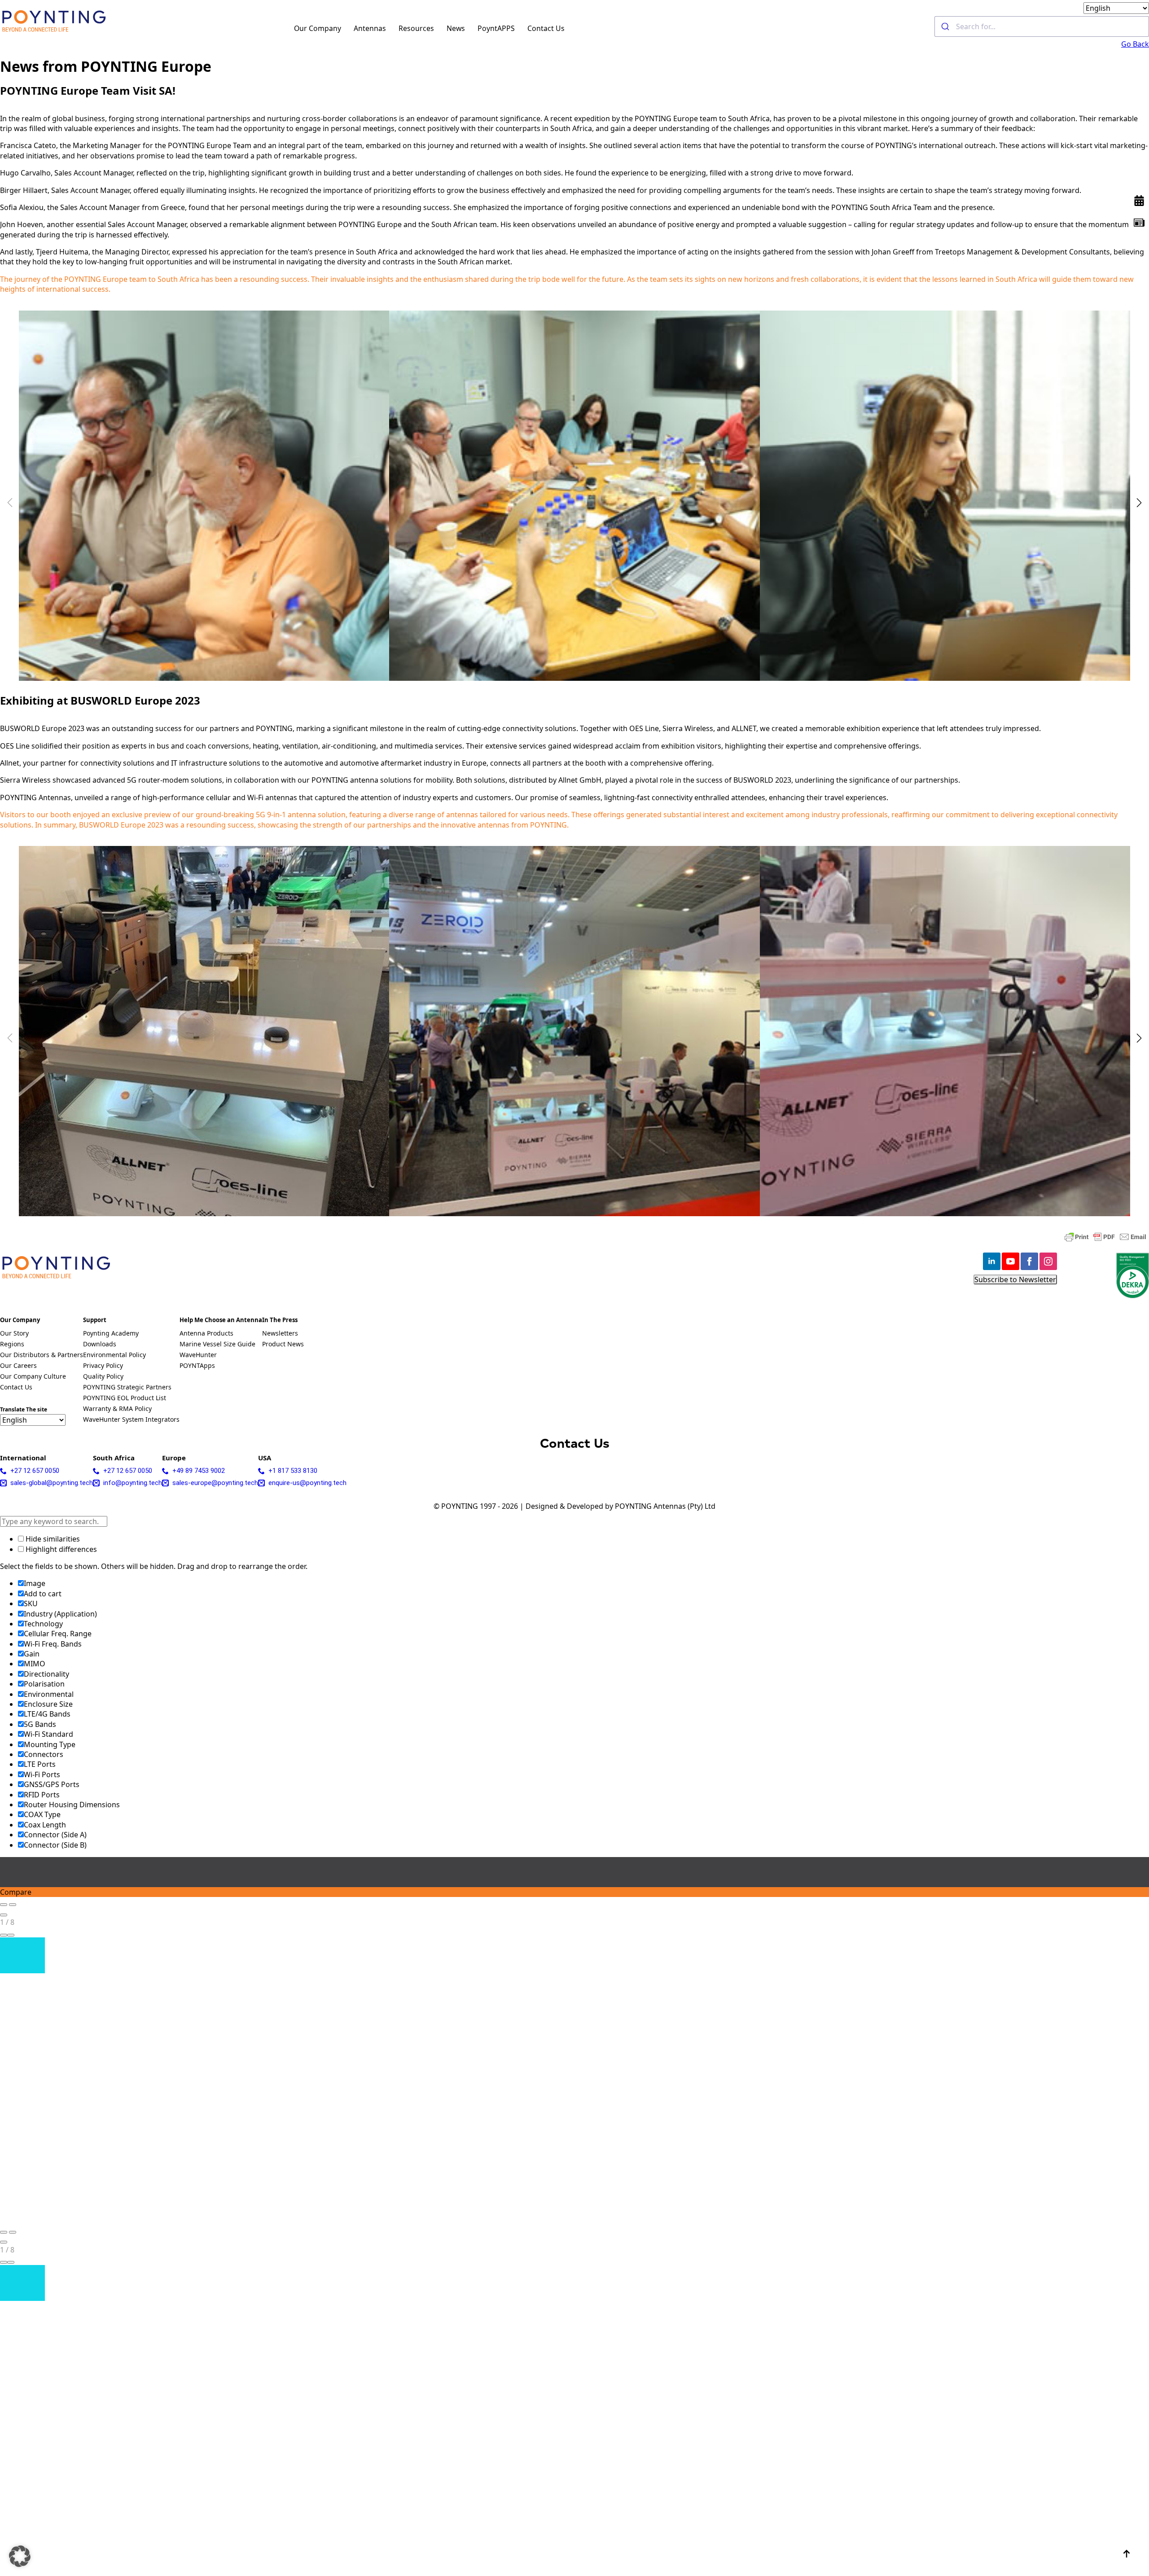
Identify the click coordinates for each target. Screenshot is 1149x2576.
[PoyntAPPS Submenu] (520, 26)
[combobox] (1042, 26)
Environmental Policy (114, 1355)
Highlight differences (60, 1549)
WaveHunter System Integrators (131, 1420)
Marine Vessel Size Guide (217, 1345)
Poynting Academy (111, 1334)
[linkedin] (992, 1261)
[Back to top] (1127, 2554)
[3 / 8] (945, 496)
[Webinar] (1139, 201)
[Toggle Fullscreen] (4, 1935)
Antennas (370, 28)
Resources (416, 28)
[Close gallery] (4, 1915)
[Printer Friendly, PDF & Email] (1105, 1237)
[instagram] (1048, 1261)
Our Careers (18, 1366)
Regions (12, 1345)
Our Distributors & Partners (42, 1355)
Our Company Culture (33, 1377)
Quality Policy (103, 1377)
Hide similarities (52, 1539)
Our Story (14, 1334)
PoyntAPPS (496, 28)
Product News (283, 1345)
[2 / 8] (574, 496)
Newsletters (280, 1334)
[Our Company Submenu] (346, 26)
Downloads (100, 1345)
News (456, 28)
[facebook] (1029, 1261)
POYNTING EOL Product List (125, 1398)
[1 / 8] (204, 496)
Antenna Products (206, 1334)
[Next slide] (13, 1905)
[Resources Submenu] (439, 26)
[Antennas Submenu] (391, 26)
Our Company (318, 28)
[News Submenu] (470, 26)
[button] (1139, 503)
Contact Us (546, 28)
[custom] (1139, 223)
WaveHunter (198, 1355)
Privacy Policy (103, 1366)
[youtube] (1011, 1261)
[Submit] (945, 26)
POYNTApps (197, 1366)
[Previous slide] (4, 1905)
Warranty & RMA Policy (117, 1409)
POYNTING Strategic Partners (127, 1388)
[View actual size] (11, 1935)
